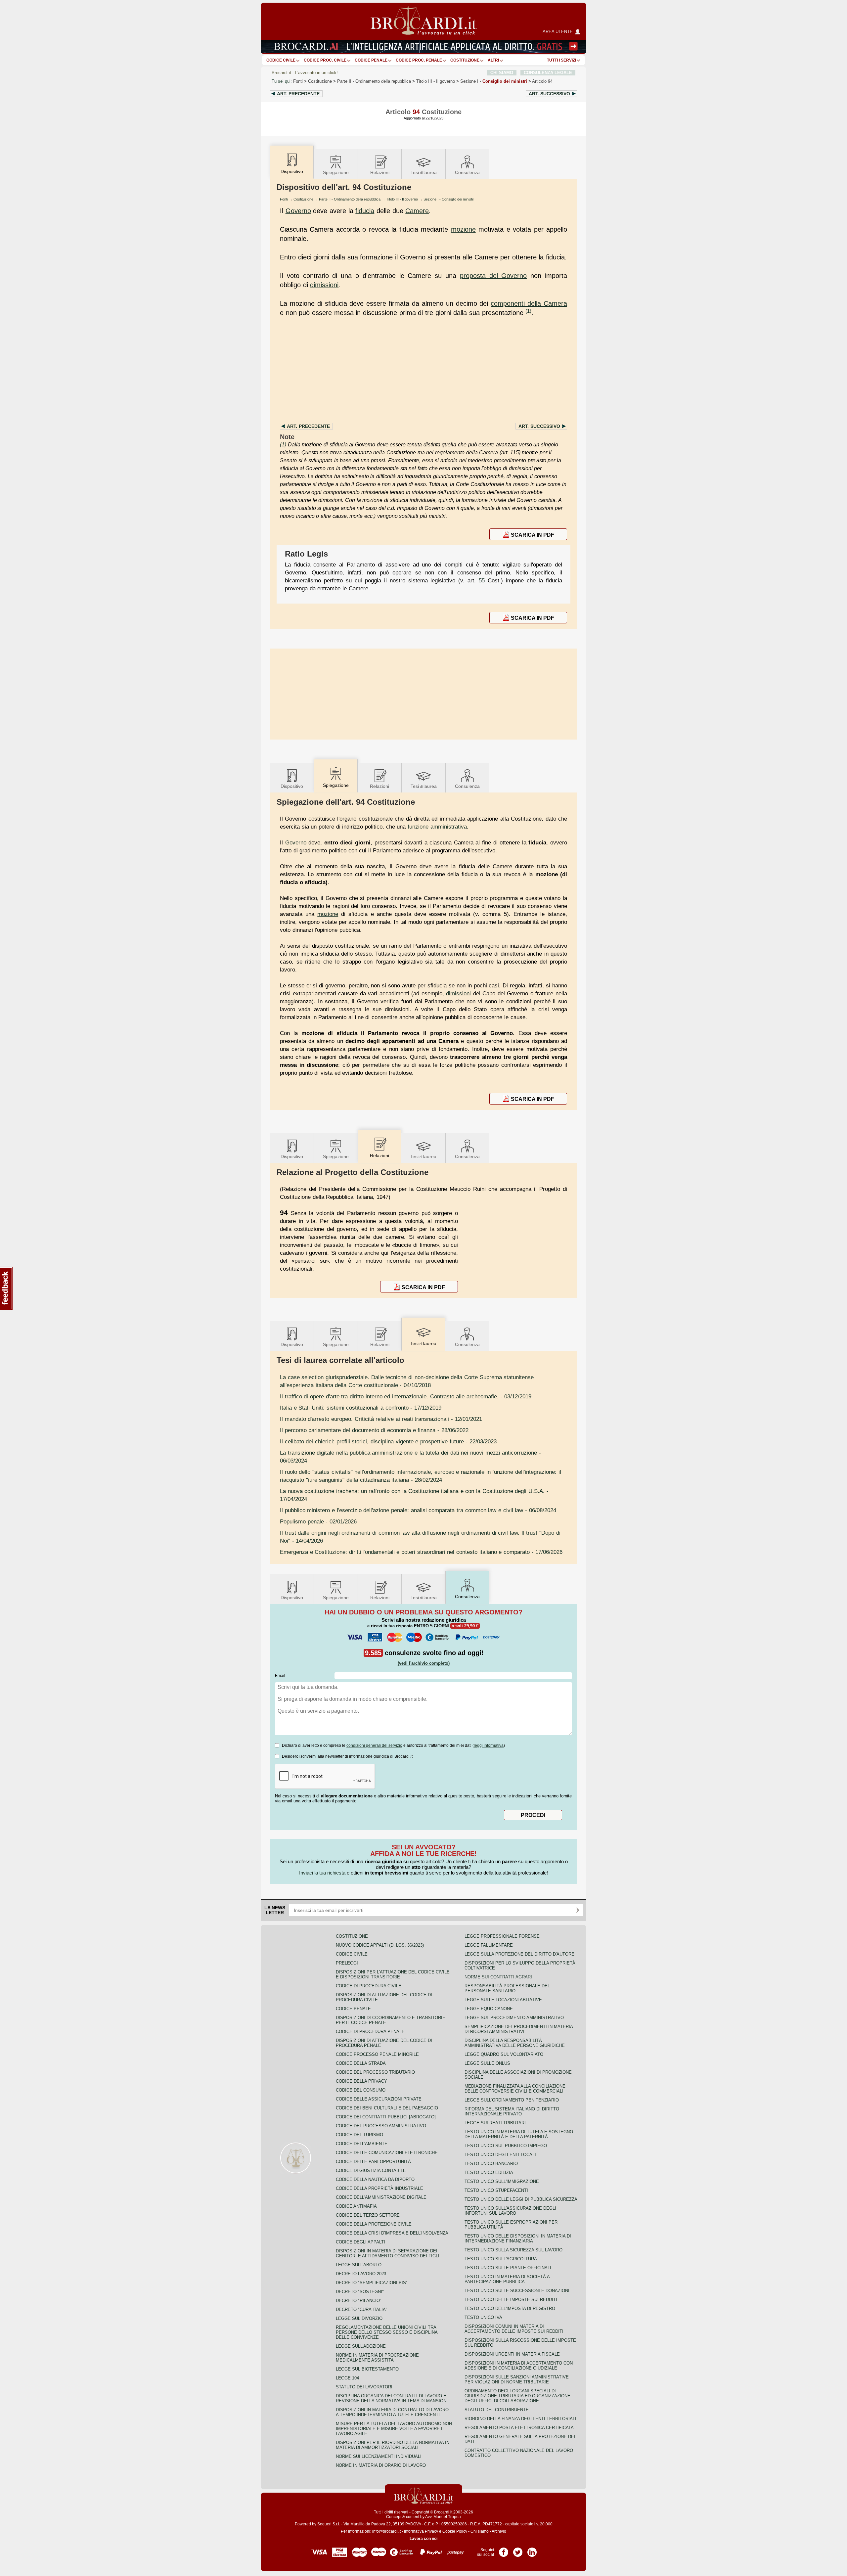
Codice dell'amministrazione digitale (381, 2197)
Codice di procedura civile (369, 1986)
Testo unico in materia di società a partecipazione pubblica (507, 2279)
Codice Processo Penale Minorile (377, 2054)
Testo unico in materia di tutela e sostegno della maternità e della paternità (519, 2134)
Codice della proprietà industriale (379, 2188)
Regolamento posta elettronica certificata (519, 2428)
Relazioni (380, 172)
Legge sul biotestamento (367, 2369)
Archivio (499, 2531)
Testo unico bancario (491, 2164)
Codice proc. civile (325, 60)
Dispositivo (292, 786)
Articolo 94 (542, 81)
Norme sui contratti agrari (498, 1977)
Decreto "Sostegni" (360, 2292)
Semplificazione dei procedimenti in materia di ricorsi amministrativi (519, 2029)
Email (280, 1676)
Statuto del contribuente (497, 2410)
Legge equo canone (489, 2009)
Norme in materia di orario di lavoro (381, 2465)
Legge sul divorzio (359, 2318)
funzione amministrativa (437, 827)
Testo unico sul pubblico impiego (506, 2146)
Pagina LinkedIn (532, 2550)
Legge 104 (347, 2378)
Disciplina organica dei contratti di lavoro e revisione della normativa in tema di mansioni (392, 2398)
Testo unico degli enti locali (500, 2155)
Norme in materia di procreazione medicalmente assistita (377, 2358)
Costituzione (465, 60)
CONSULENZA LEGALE (548, 73)
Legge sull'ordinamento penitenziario (512, 2100)
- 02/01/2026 (318, 1521)
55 (482, 580)
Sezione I (494, 81)
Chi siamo (480, 2531)
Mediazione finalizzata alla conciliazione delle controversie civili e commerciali (515, 2089)
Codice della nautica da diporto (375, 2179)
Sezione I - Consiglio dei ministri (449, 199)
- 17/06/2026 (421, 1552)
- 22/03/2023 (388, 1441)
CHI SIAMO (502, 73)
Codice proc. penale (419, 60)
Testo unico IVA (483, 2317)
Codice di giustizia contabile (371, 2170)
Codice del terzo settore (368, 2215)
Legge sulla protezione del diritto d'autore (519, 1954)
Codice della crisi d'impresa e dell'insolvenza (392, 2233)
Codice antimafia (356, 2206)
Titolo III (436, 81)
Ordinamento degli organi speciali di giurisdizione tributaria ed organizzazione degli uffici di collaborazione (517, 2396)
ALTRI (493, 60)
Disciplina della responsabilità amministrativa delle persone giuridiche (515, 2043)
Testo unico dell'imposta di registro (510, 2308)
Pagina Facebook (504, 2550)
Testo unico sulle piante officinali (508, 2268)
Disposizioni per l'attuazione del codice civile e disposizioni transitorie (393, 1974)
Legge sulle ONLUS (487, 2063)
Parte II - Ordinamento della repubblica (350, 199)
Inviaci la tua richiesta (322, 1873)
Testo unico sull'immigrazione (502, 2181)
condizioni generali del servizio (374, 1745)
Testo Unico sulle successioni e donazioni (517, 2291)
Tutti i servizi (561, 60)
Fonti (298, 81)
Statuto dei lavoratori (364, 2387)
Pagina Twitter (518, 2550)
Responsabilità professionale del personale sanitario (507, 1988)
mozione (463, 229)
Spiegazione (336, 172)
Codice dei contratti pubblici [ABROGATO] (386, 2117)
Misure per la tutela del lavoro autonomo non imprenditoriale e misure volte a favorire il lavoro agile (394, 2429)
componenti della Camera (529, 303)
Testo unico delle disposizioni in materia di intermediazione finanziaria (518, 2238)
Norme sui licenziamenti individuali (379, 2456)
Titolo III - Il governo (402, 199)
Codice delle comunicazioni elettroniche (387, 2153)
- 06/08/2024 (418, 1510)
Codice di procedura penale (370, 2032)
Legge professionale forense (502, 1936)
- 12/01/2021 (381, 1419)
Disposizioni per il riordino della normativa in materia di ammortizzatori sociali (393, 2445)
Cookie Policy (455, 2531)
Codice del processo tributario (375, 2072)
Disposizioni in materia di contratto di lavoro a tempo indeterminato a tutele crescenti (392, 2412)
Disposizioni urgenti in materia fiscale (512, 2354)
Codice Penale (371, 60)
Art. (298, 94)
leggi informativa (489, 1745)
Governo (298, 211)
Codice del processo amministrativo (381, 2126)
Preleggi (347, 1963)
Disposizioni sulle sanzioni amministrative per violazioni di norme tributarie (517, 2379)
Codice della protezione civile (374, 2224)
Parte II (374, 81)
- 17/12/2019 (361, 1408)
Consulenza (467, 172)
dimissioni (324, 285)
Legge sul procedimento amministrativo (514, 2018)
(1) (528, 311)
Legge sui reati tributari (495, 2123)
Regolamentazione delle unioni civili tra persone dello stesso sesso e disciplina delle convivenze (387, 2332)
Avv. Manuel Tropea (443, 2517)
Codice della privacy (361, 2081)
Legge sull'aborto (359, 2265)
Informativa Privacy (421, 2531)
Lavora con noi (423, 2539)
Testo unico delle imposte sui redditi (511, 2300)
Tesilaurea (424, 172)
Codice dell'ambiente (362, 2144)
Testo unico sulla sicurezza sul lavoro (513, 2250)
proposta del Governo (493, 276)
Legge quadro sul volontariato (504, 2054)
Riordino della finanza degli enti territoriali (520, 2419)
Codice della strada (361, 2063)
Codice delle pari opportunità (373, 2162)
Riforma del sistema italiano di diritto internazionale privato (512, 2111)
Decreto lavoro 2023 (361, 2274)
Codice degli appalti (360, 2242)
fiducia (365, 211)
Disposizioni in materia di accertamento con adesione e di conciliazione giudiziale (519, 2366)
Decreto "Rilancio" (359, 2301)
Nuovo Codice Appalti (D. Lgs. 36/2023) (380, 1945)
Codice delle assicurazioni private (379, 2099)
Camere (417, 211)
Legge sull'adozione (361, 2346)
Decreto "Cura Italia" (362, 2309)
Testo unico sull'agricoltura (501, 2259)
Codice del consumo (361, 2090)
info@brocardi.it (386, 2531)
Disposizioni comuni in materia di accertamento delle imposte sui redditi (514, 2329)
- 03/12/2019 (406, 1396)
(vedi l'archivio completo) (424, 1663)
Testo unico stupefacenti (496, 2190)
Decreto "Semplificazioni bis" (372, 2283)
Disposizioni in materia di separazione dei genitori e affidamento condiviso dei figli (388, 2253)
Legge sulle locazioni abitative (503, 2000)
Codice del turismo (359, 2135)
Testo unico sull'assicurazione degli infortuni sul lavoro (510, 2211)
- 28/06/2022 (374, 1430)
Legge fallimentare (489, 1945)
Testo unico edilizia (489, 2172)
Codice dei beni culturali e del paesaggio (387, 2108)
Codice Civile (281, 60)
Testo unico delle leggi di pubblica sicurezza (521, 2199)
